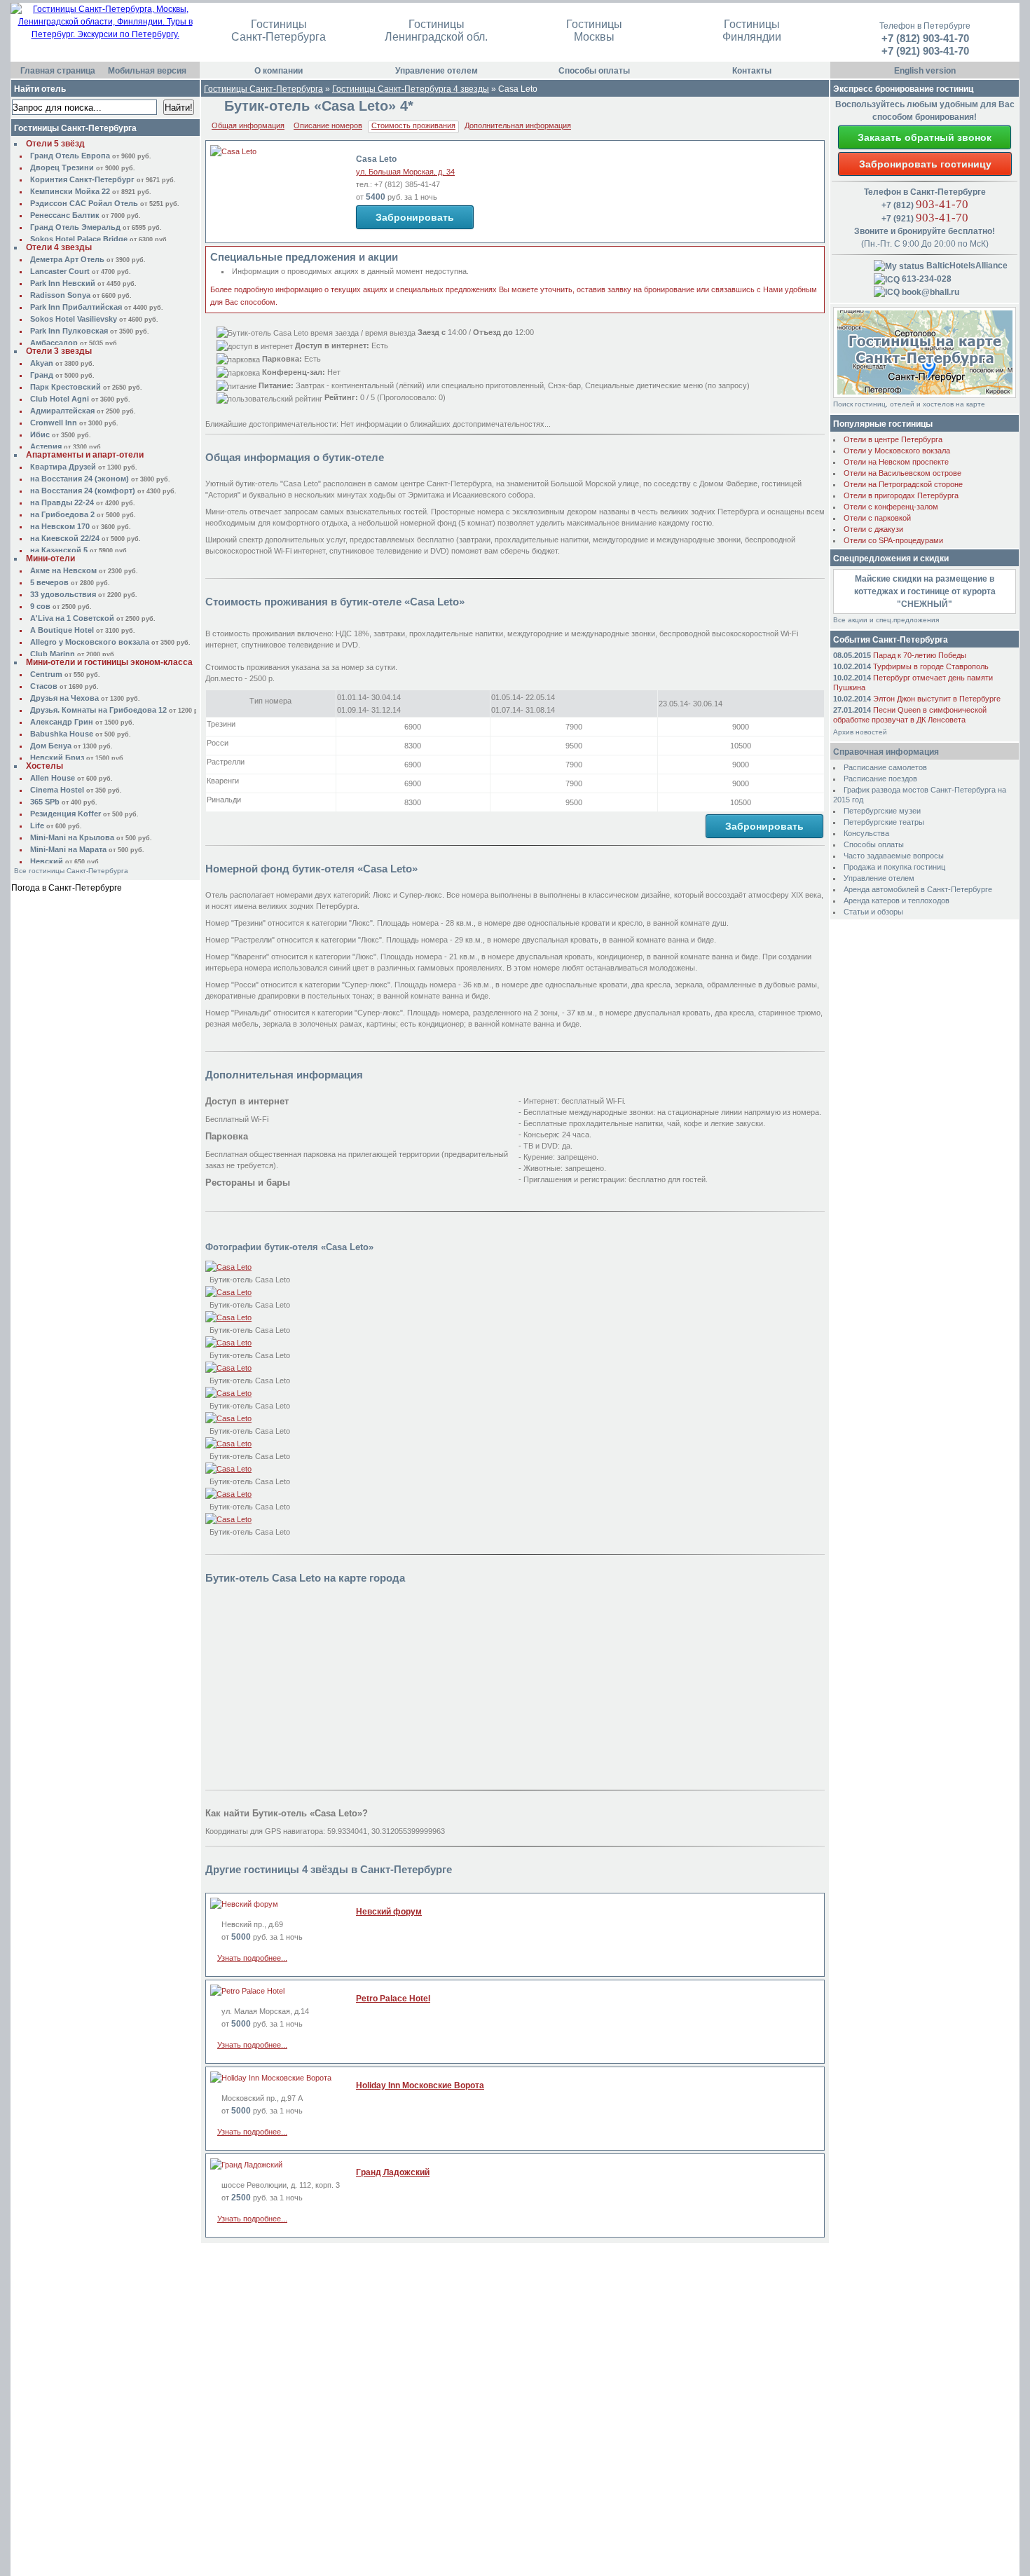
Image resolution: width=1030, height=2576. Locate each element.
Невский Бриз (57, 758)
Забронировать (415, 217)
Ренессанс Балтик (65, 215)
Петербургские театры (884, 822)
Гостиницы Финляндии (752, 30)
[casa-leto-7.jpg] (228, 1469)
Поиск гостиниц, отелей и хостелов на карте (909, 404)
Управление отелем (437, 71)
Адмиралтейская (62, 411)
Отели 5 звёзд (55, 144)
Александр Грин (62, 722)
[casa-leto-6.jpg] (228, 1444)
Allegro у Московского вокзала (90, 642)
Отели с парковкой (877, 518)
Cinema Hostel (57, 790)
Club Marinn (53, 654)
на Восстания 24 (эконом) (80, 479)
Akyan (42, 363)
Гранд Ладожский (393, 2172)
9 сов (40, 606)
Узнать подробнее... (252, 1958)
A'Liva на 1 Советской (72, 618)
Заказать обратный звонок (925, 137)
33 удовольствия (63, 594)
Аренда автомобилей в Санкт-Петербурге (918, 889)
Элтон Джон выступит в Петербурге (937, 699)
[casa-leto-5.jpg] (228, 1418)
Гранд (42, 375)
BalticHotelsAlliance (966, 266)
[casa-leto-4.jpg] (228, 1393)
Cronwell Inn (54, 423)
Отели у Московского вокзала (897, 451)
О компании (279, 71)
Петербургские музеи (882, 811)
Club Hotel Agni (60, 399)
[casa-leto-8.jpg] (228, 1494)
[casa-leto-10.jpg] (228, 1292)
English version (925, 71)
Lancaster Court (60, 271)
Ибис (40, 434)
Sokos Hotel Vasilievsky (74, 319)
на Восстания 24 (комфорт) (83, 491)
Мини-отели (50, 559)
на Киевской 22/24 (65, 538)
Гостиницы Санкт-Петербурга (279, 30)
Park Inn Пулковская (69, 331)
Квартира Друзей (63, 467)
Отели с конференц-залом (891, 507)
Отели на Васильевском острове (902, 473)
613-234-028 (926, 279)
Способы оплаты (594, 71)
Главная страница (58, 71)
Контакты (752, 71)
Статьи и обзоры (873, 912)
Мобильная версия (147, 71)
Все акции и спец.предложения (886, 620)
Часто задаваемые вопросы (894, 856)
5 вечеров (49, 582)
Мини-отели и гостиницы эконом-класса (109, 662)
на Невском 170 (60, 526)
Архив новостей (860, 732)
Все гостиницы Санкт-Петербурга (71, 871)
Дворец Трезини (62, 167)
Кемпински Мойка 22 (70, 191)
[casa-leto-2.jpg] (228, 1343)
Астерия (46, 446)
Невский (47, 861)
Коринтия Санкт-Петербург (82, 179)
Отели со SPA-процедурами (893, 540)
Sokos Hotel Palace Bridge (79, 239)
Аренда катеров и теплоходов (897, 900)
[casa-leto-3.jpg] (228, 1368)
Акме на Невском (63, 570)
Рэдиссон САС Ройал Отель (84, 203)
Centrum (46, 674)
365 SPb (45, 802)
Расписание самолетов (885, 767)
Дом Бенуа (51, 746)
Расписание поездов (880, 779)
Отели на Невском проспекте (896, 462)
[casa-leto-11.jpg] (228, 1317)
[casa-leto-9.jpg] (228, 1519)
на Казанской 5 (59, 550)
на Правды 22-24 (62, 502)
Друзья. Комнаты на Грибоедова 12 (98, 710)
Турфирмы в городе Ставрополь (931, 666)
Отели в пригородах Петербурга (901, 495)
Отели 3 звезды (59, 351)
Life (37, 825)
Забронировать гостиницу (925, 164)
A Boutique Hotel (62, 630)
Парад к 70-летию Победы (920, 655)
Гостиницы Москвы (594, 30)
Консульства (866, 833)
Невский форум (389, 1912)
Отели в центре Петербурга (893, 439)
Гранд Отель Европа (70, 156)
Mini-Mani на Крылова (72, 837)
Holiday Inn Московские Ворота (420, 2085)
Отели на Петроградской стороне (903, 484)
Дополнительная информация (518, 125)
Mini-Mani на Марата (68, 849)
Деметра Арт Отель (67, 259)
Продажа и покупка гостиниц (894, 867)
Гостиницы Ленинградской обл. (436, 30)
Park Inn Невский (63, 283)
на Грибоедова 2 (62, 514)
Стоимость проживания (413, 125)
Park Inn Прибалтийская (76, 307)
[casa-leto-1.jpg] (228, 1267)
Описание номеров (328, 125)
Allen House (53, 778)
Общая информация (248, 125)
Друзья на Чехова (64, 698)
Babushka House (62, 734)
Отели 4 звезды (59, 247)
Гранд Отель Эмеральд (75, 227)
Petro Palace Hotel (393, 1999)
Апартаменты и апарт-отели (85, 455)
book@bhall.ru (929, 292)
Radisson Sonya (60, 295)
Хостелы (44, 766)
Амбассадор (54, 343)
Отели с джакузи (873, 529)
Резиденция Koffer (66, 814)
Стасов (44, 686)
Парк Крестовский (66, 387)
